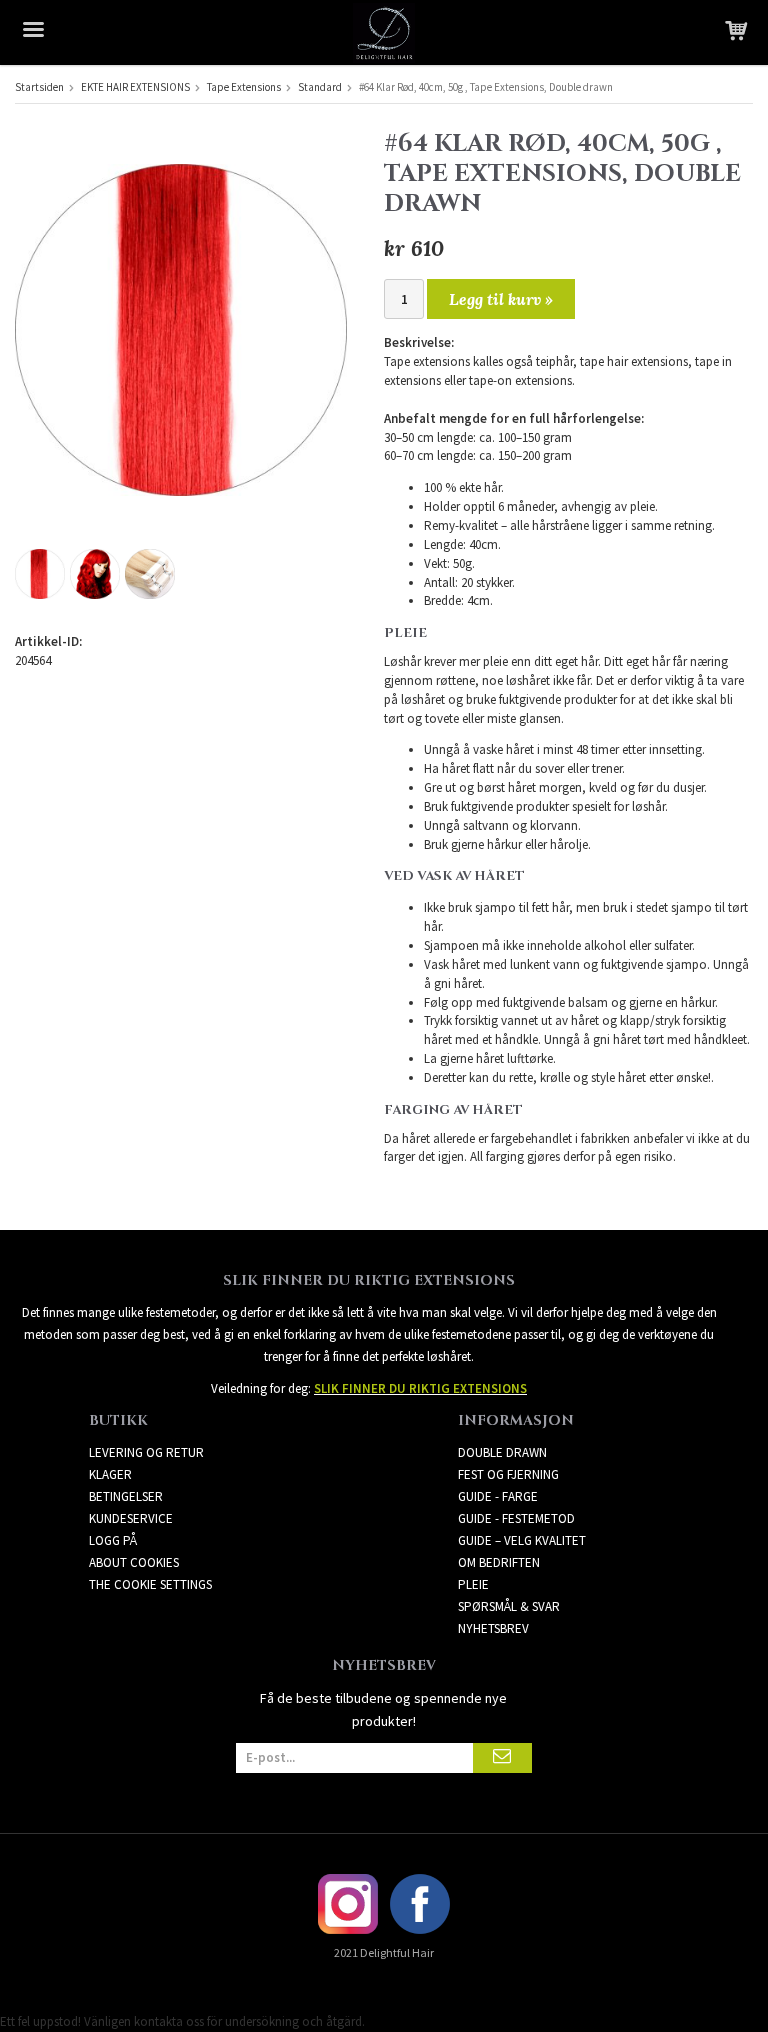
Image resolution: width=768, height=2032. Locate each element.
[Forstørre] (181, 328)
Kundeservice (131, 1518)
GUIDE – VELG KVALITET (522, 1540)
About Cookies (134, 1562)
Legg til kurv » (501, 299)
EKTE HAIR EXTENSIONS (135, 87)
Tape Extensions (244, 87)
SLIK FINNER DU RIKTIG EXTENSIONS (420, 1388)
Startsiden (39, 87)
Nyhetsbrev (493, 1628)
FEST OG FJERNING (508, 1474)
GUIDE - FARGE (498, 1496)
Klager (110, 1474)
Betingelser (126, 1496)
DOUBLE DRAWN (502, 1452)
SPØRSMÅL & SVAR (509, 1606)
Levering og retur (146, 1452)
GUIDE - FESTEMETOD (516, 1518)
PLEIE (473, 1584)
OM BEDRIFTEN (499, 1562)
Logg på (113, 1540)
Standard (320, 87)
